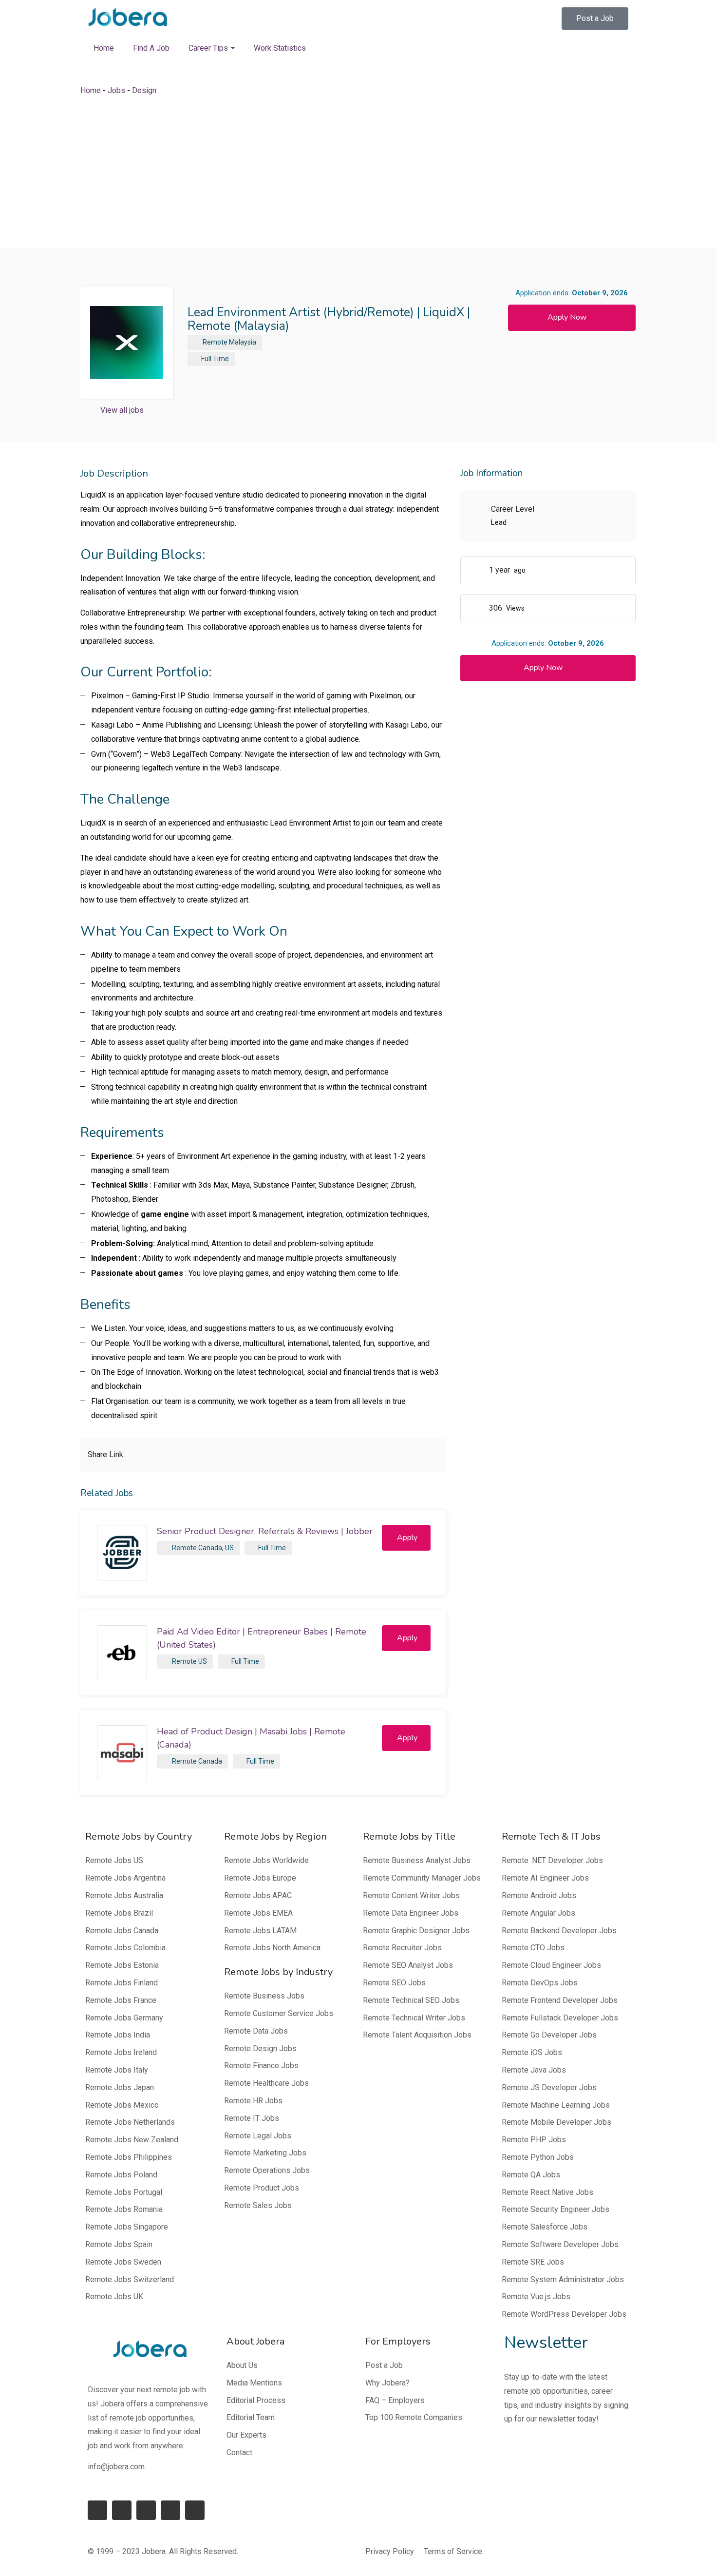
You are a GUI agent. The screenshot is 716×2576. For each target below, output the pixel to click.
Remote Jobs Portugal (124, 2192)
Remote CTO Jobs (533, 1948)
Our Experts (246, 2435)
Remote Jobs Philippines (129, 2157)
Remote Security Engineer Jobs (556, 2209)
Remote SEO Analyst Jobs (408, 1965)
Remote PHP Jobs (534, 2140)
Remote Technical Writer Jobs (414, 2018)
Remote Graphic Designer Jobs (416, 1931)
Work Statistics (280, 48)
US (229, 1548)
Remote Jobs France (121, 2000)
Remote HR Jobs (253, 2101)
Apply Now (567, 317)
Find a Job (151, 48)
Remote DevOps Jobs (540, 1983)
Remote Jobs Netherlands (130, 2122)
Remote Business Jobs (264, 1996)
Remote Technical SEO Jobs (411, 2000)
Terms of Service (453, 2551)
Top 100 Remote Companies (414, 2417)
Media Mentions (254, 2383)
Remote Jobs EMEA (258, 1913)
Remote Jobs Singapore (127, 2227)
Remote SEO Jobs (394, 1983)
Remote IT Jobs (252, 2118)
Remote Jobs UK (114, 2297)
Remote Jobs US (114, 1860)
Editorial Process (256, 2400)
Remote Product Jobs (262, 2188)
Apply (407, 1538)
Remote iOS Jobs (532, 2052)
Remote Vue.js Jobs (536, 2297)
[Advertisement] (358, 173)
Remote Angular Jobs (538, 1913)
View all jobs (122, 410)
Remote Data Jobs (256, 2031)
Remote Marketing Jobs (265, 2153)
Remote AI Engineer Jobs (545, 1878)
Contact (239, 2452)
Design (144, 90)
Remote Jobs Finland (122, 1983)
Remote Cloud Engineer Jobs (551, 1965)
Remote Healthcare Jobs (266, 2083)
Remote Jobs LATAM (260, 1931)
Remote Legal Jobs (258, 2136)
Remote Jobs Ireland (121, 2052)
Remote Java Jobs (534, 2070)
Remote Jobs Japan (120, 2087)
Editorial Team (251, 2417)
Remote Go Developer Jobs (549, 2035)
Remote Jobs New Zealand (132, 2140)
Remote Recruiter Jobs (402, 1948)
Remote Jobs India (118, 2035)
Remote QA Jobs (531, 2175)
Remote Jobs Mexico (122, 2105)
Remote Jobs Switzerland (130, 2279)
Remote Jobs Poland (121, 2175)
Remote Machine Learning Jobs (556, 2105)
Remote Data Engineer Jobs (411, 1913)
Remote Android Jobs (539, 1895)
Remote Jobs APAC (258, 1895)
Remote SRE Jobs (533, 2262)
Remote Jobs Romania (124, 2209)
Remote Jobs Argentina (125, 1878)
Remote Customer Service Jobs (279, 2013)
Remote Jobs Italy (117, 2070)
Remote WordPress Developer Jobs (564, 2314)
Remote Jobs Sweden (123, 2262)
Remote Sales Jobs (258, 2205)
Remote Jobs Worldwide (266, 1860)
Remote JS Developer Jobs (549, 2087)
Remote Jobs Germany (124, 2018)
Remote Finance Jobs (261, 2066)
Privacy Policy (390, 2551)
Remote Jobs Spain (119, 2244)
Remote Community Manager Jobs (422, 1878)
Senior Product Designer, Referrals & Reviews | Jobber (265, 1531)
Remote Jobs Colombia (125, 1948)
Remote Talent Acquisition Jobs (417, 2035)
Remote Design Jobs (260, 2048)
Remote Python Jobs (538, 2157)
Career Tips (209, 48)
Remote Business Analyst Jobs (417, 1860)
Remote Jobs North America (272, 1948)
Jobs (116, 90)
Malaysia (243, 342)
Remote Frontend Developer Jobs (560, 2000)
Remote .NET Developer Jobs (552, 1860)
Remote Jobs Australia (124, 1895)
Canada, (211, 1548)
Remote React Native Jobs (547, 2192)
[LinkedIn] (122, 2510)
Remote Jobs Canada (122, 1931)
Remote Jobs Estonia (122, 1965)
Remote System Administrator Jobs (563, 2279)
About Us (242, 2365)
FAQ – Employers (395, 2400)
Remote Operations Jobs (267, 2170)
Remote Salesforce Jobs (545, 2227)
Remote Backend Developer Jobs (559, 1931)
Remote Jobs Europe (260, 1878)
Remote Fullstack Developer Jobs (560, 2018)
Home (104, 48)
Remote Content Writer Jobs (411, 1895)
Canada (210, 1761)
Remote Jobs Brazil (119, 1913)
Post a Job (384, 2365)
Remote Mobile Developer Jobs (556, 2122)
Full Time (215, 359)
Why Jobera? (387, 2383)
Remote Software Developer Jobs (560, 2244)
